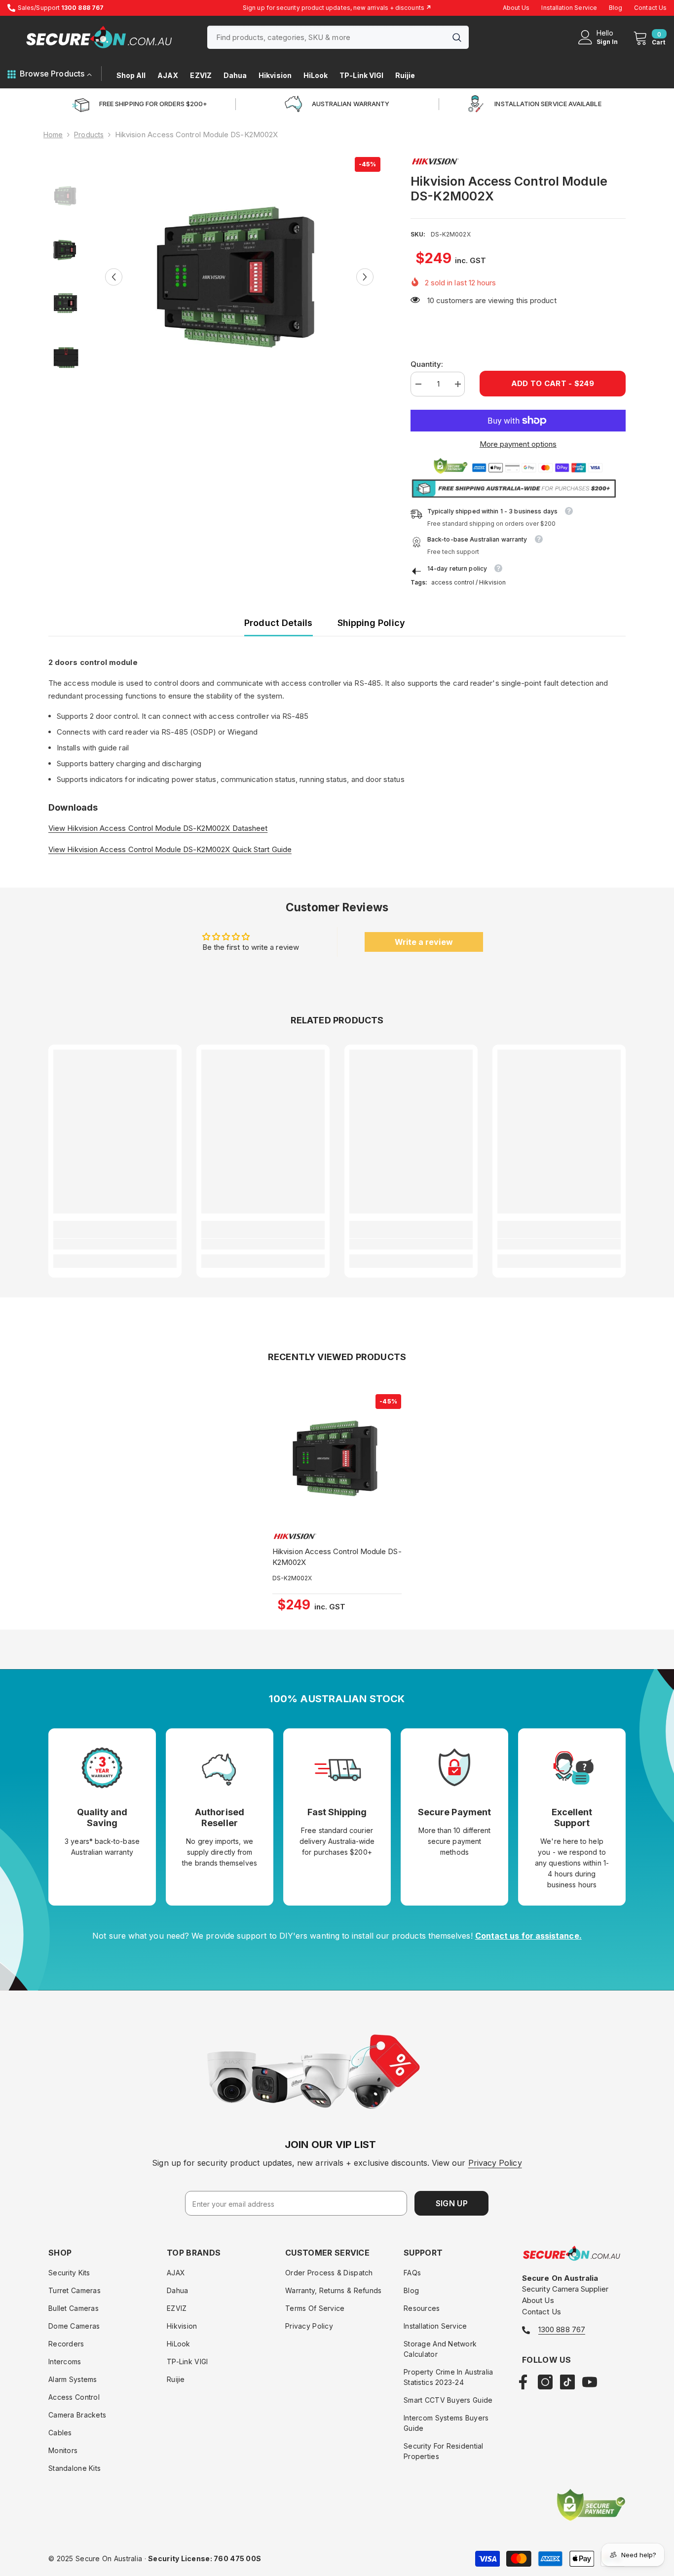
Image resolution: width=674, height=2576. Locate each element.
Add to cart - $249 (553, 383)
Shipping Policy (371, 623)
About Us (516, 8)
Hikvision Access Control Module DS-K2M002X (337, 1557)
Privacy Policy (495, 2163)
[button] (114, 277)
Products (89, 135)
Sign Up (452, 2203)
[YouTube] (590, 2382)
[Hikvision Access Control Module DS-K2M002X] (337, 1458)
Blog (616, 8)
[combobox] (326, 37)
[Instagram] (545, 2382)
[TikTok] (567, 2382)
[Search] (338, 37)
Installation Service (569, 8)
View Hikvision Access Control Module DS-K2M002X (139, 849)
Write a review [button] (424, 942)
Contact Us (650, 8)
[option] (239, 277)
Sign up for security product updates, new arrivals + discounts (337, 8)
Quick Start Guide (261, 849)
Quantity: (427, 364)
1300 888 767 (562, 2329)
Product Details (278, 623)
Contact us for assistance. (528, 1936)
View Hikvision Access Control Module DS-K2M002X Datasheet (158, 828)
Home (53, 135)
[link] (115, 1244)
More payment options (518, 444)
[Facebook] (523, 2382)
